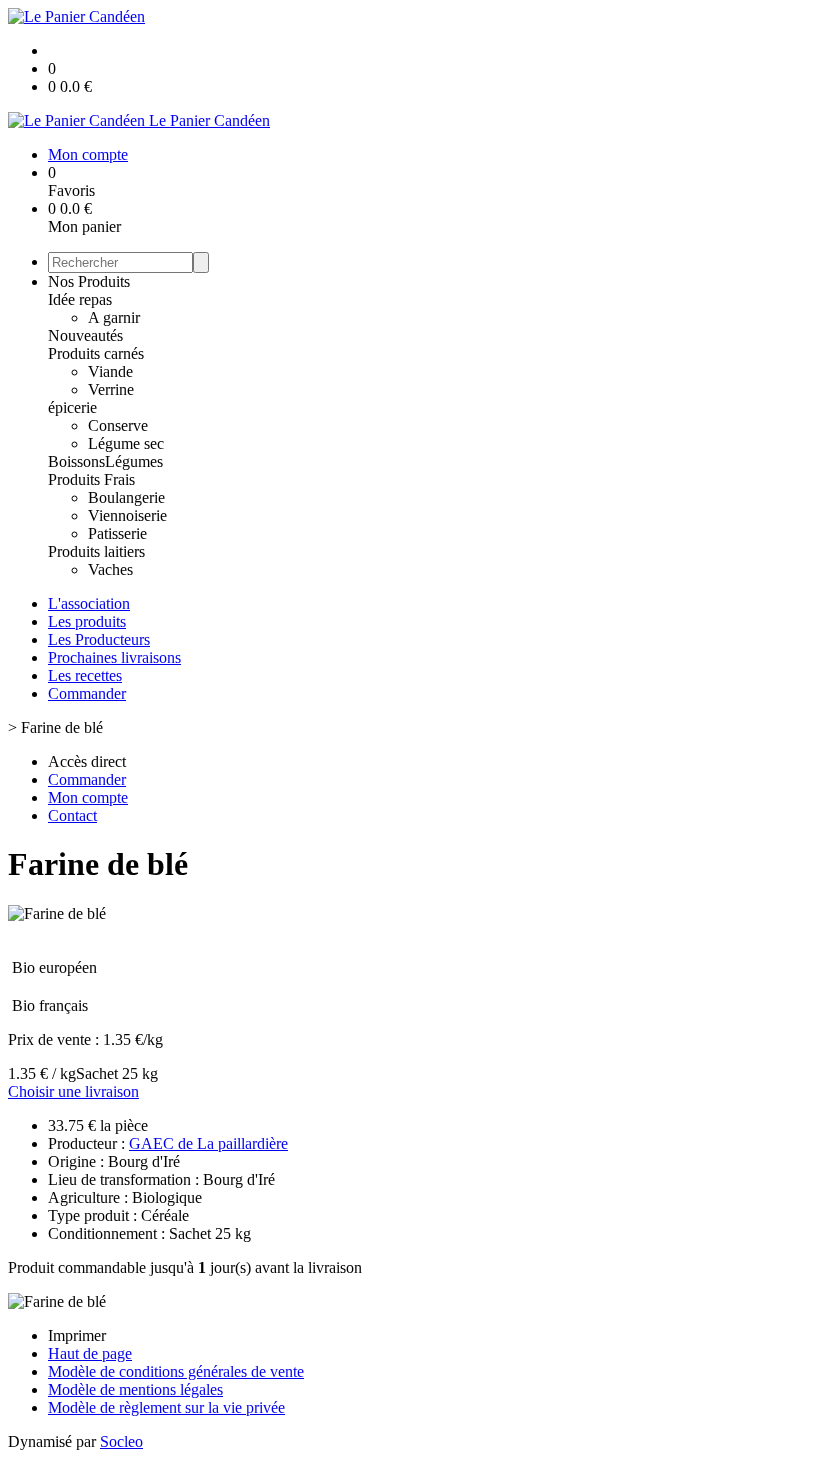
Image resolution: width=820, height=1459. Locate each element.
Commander (87, 693)
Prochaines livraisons (114, 657)
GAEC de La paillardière (208, 1143)
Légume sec (126, 443)
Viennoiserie (127, 515)
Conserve (118, 425)
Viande (110, 371)
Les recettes (85, 675)
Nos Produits (89, 281)
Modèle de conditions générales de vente (176, 1371)
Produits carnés (96, 353)
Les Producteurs (99, 639)
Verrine (111, 389)
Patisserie (117, 533)
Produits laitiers (96, 551)
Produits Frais (91, 479)
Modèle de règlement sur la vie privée (166, 1407)
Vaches (110, 569)
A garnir (114, 317)
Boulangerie (126, 497)
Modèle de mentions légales (135, 1389)
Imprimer (77, 1335)
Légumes (134, 461)
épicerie (72, 407)
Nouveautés (85, 335)
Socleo (121, 1441)
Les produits (87, 621)
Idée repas (80, 299)
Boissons (76, 461)
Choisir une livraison (73, 1091)
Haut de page (90, 1353)
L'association (89, 603)
